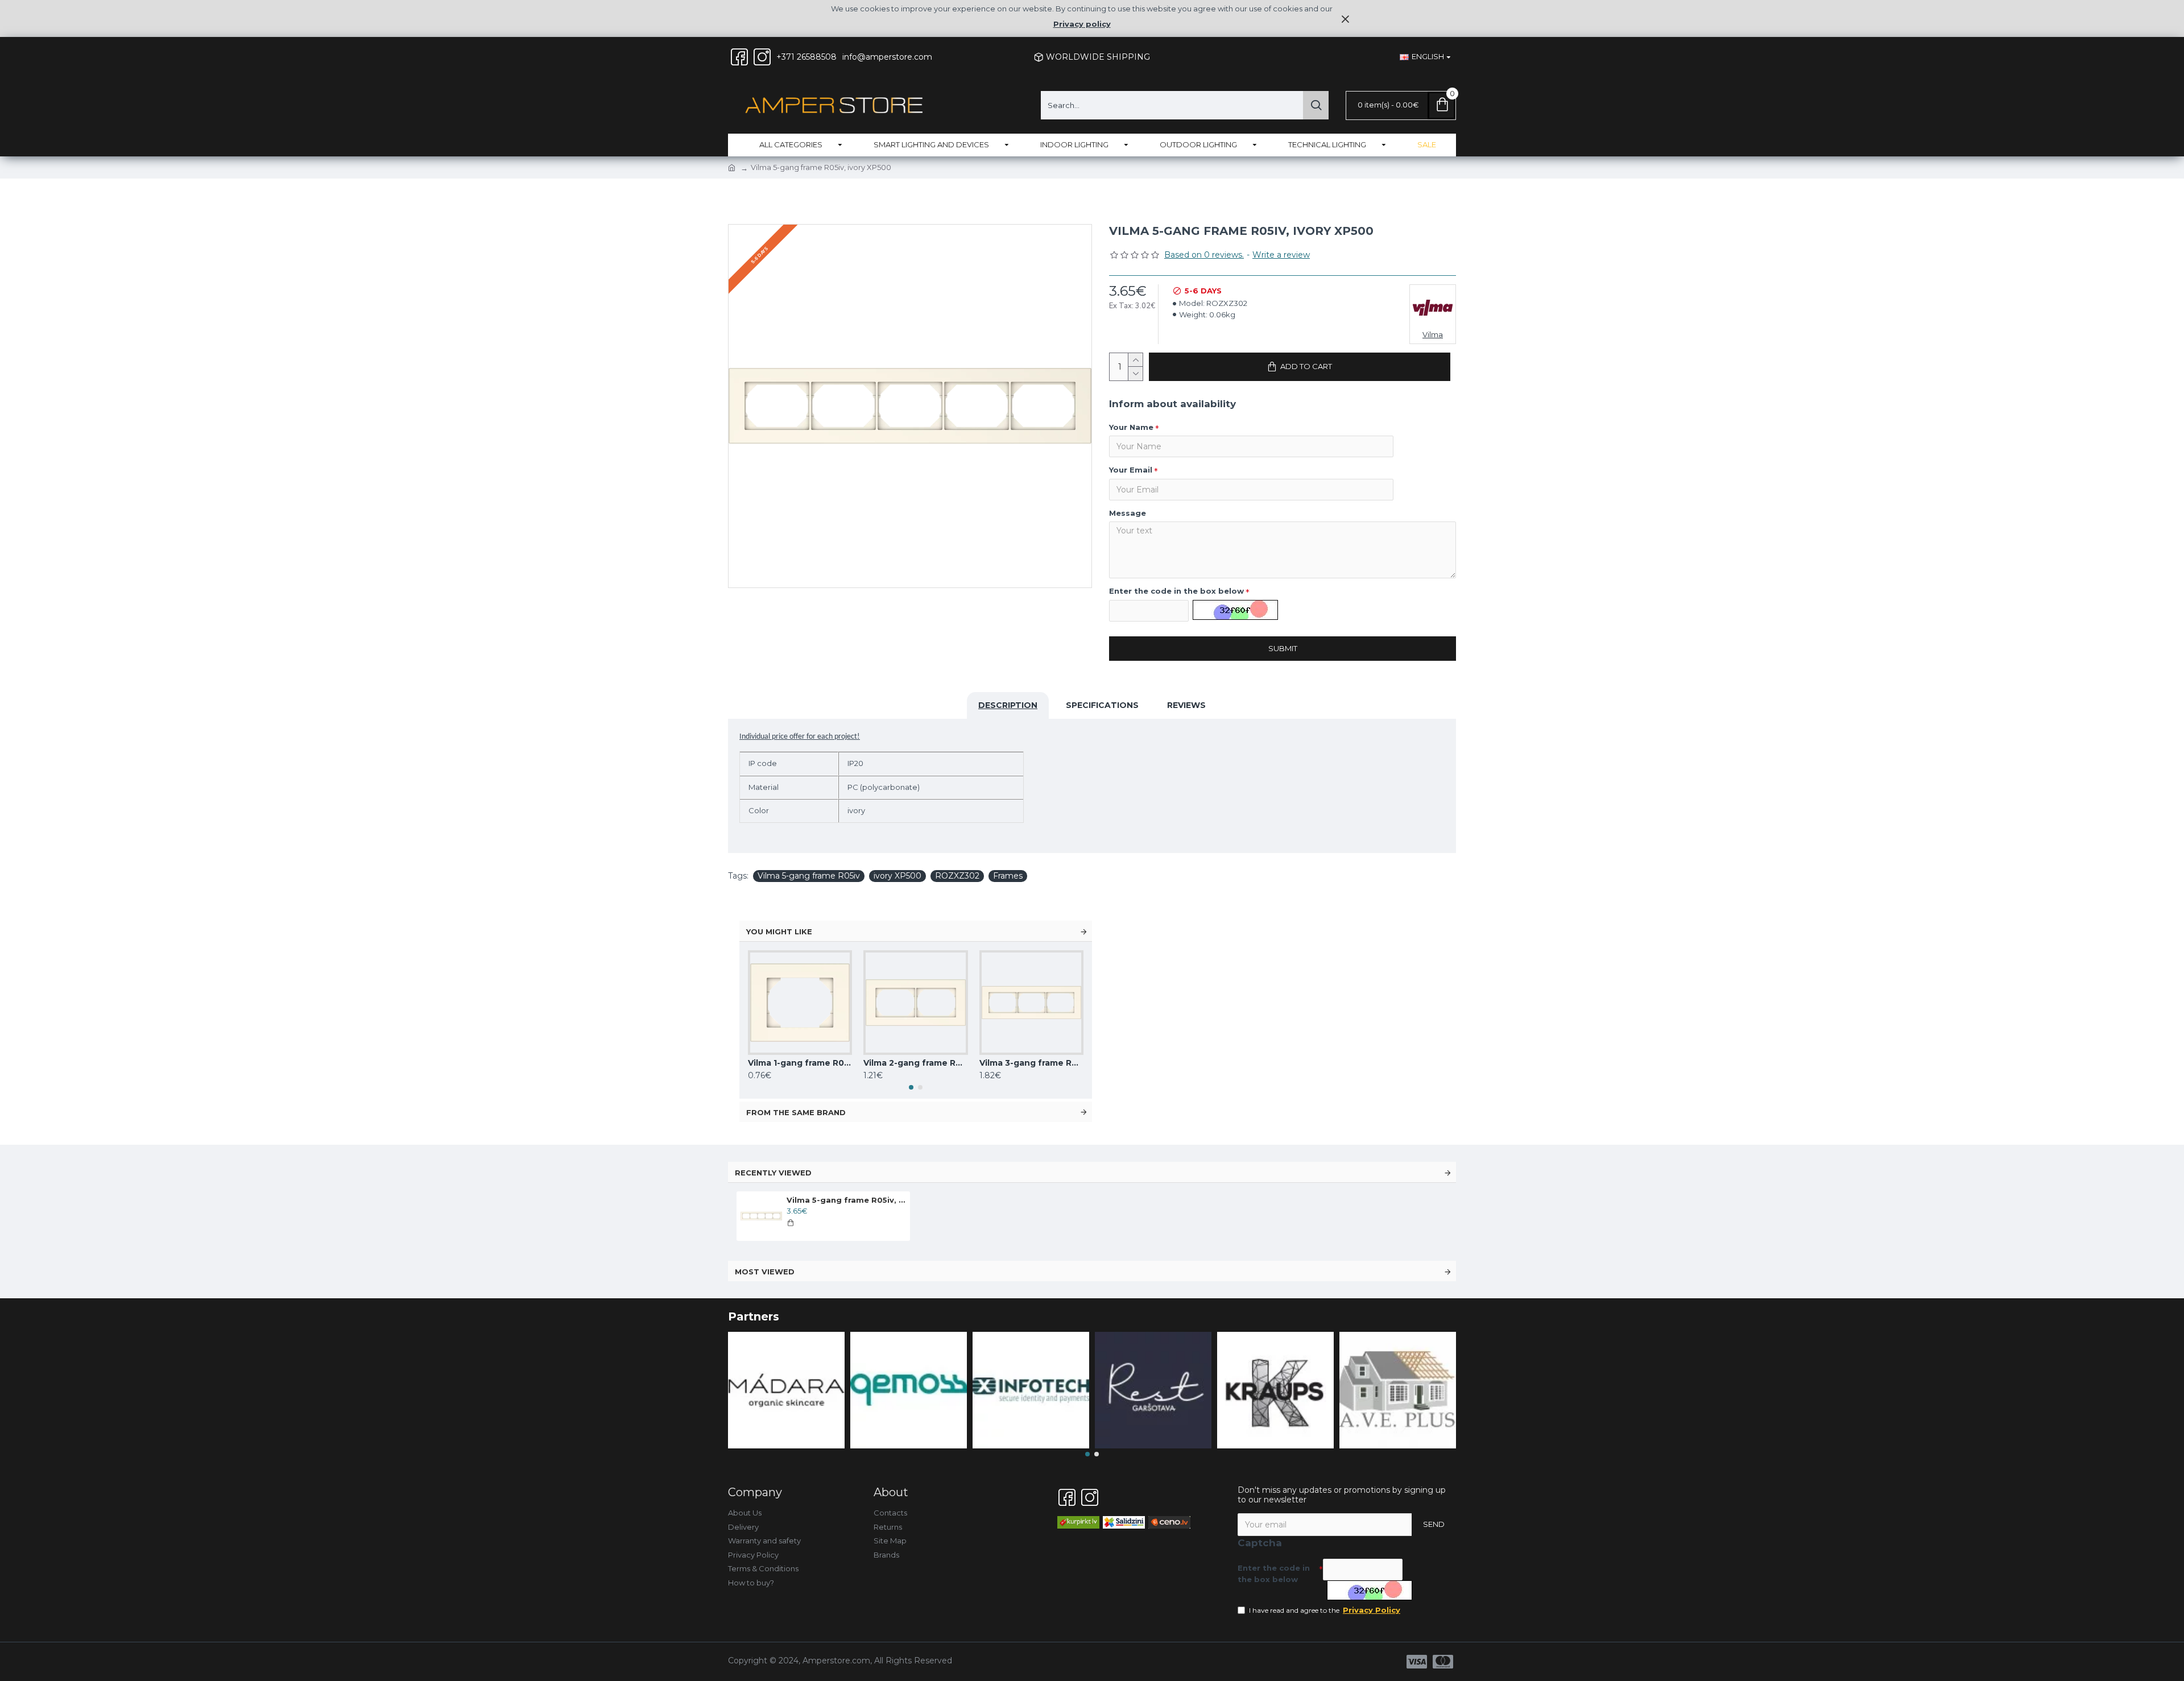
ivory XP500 (897, 876)
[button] (911, 1087)
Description (1008, 705)
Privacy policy (1082, 24)
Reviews (1186, 705)
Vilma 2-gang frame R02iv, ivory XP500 (915, 1063)
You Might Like (779, 931)
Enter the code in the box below (1176, 591)
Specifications (1102, 705)
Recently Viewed (773, 1173)
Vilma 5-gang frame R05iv (809, 876)
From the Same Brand (796, 1112)
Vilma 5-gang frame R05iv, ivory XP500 (846, 1200)
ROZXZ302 (957, 876)
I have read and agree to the (1325, 1610)
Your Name (1131, 427)
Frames (1008, 876)
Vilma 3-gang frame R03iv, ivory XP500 (1031, 1063)
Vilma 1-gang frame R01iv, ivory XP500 (800, 1063)
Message (1128, 513)
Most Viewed (765, 1272)
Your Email (1131, 470)
